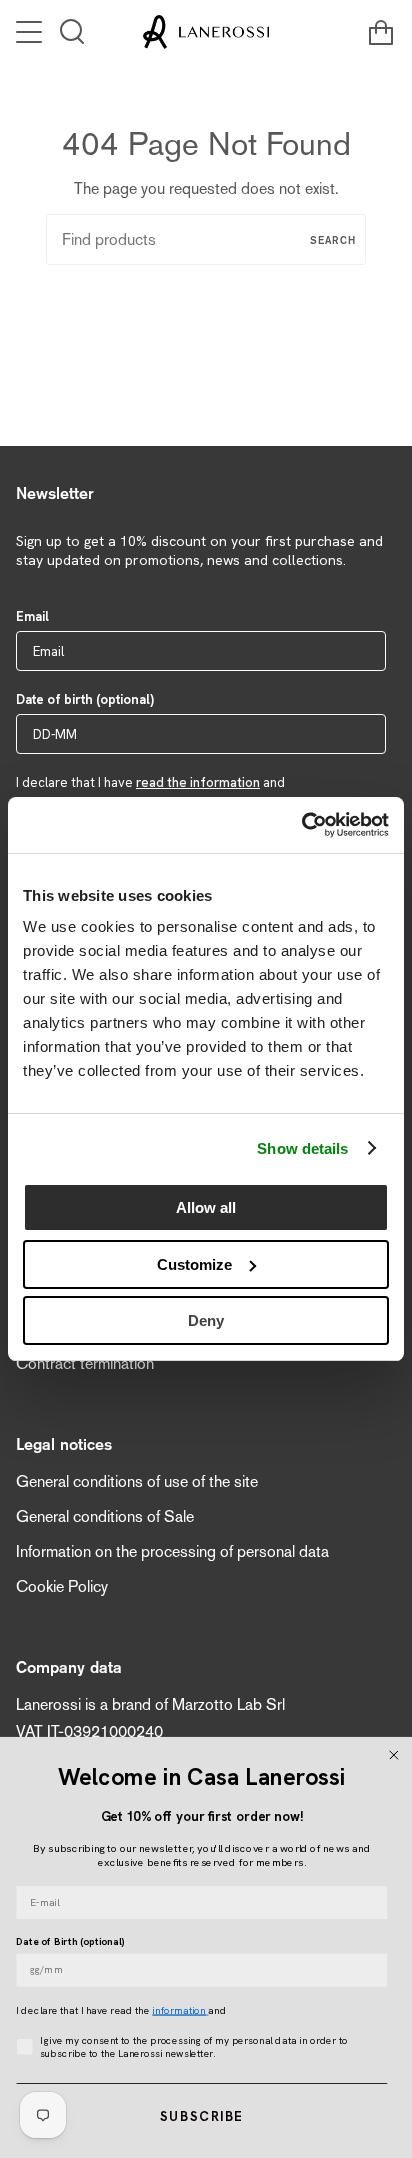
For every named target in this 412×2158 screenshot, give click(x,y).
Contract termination (85, 1363)
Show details (302, 1148)
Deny (206, 1320)
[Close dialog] (394, 1755)
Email (32, 616)
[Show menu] (31, 32)
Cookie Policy (62, 1586)
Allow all (206, 1207)
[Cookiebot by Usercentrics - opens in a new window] (301, 825)
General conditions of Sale (105, 1516)
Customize (194, 1264)
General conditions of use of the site (137, 1481)
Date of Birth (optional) (70, 1942)
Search (333, 240)
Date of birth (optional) (85, 699)
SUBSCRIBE (201, 2116)
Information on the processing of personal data (172, 1551)
